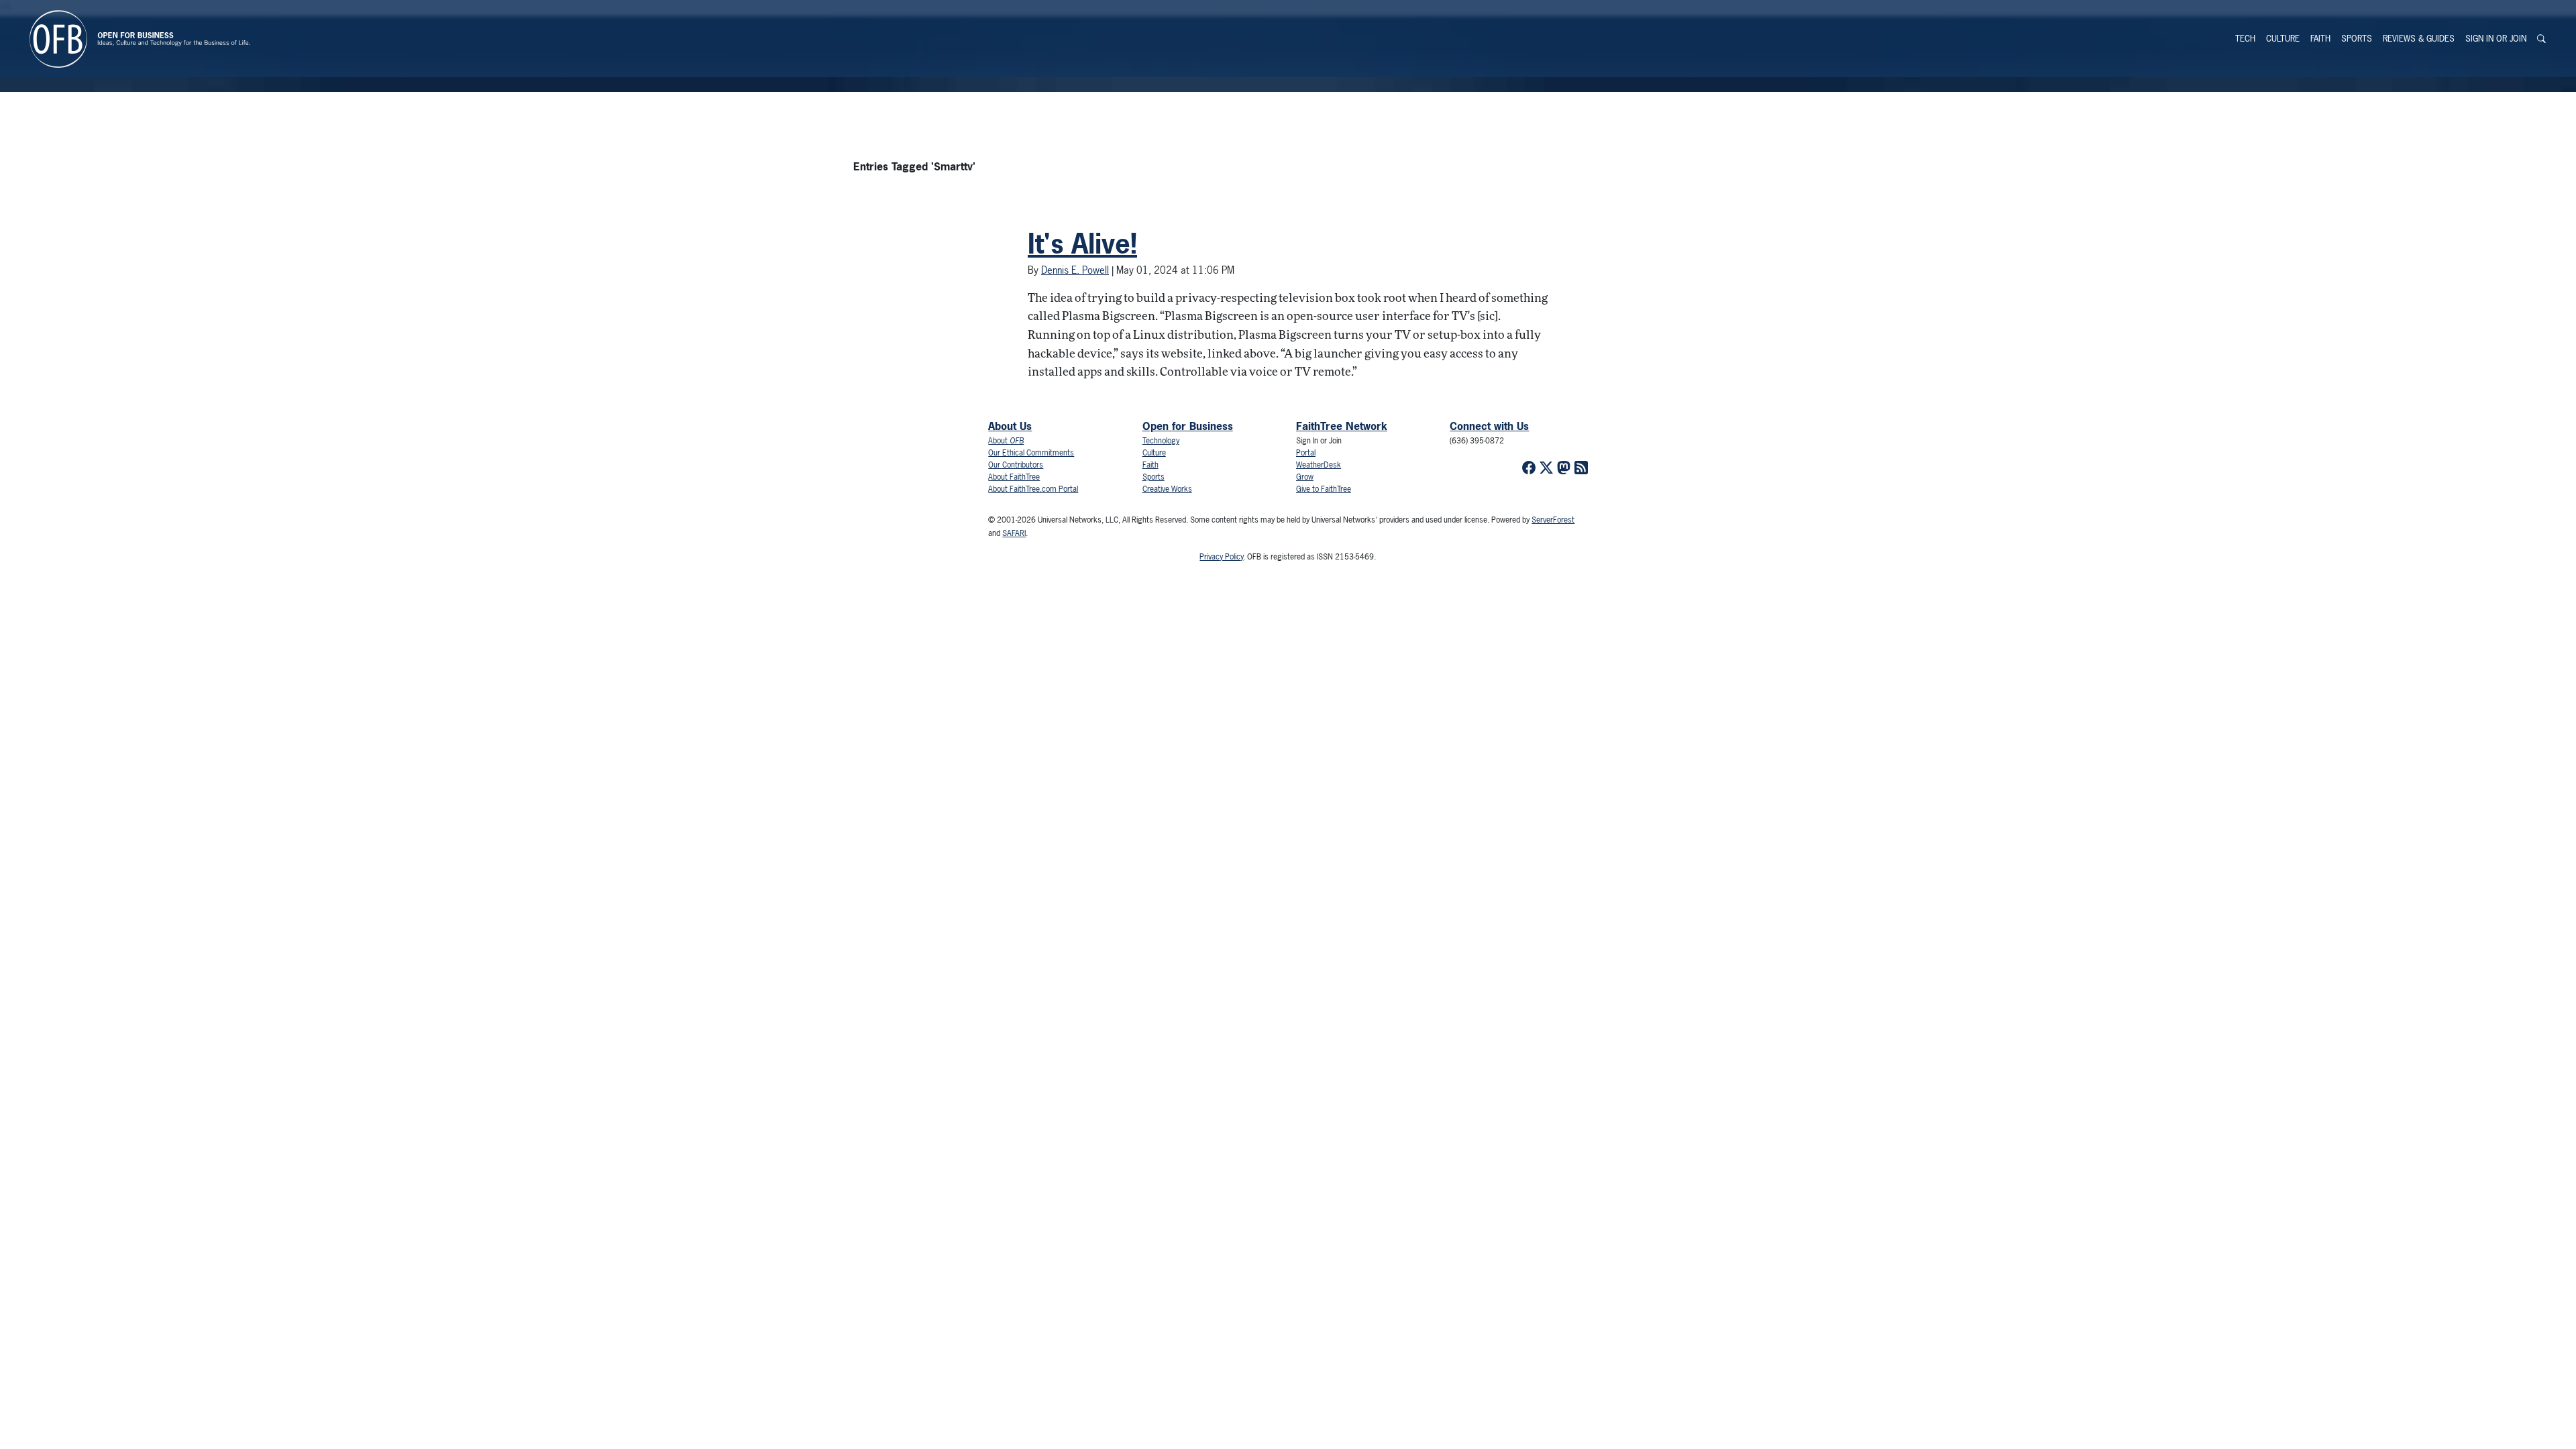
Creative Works (1167, 489)
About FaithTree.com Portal (1033, 489)
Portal (1306, 453)
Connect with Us (1489, 426)
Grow (1305, 477)
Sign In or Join (2496, 39)
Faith (2320, 39)
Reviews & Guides (2419, 39)
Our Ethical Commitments (1031, 453)
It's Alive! (1082, 244)
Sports (2357, 39)
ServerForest (1553, 520)
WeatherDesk (1319, 465)
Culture (2283, 39)
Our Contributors (1016, 465)
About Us (1010, 426)
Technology (1161, 441)
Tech (2245, 39)
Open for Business (1188, 426)
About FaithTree (1014, 477)
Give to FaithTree (1324, 489)
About (1006, 441)
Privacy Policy (1221, 557)
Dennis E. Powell (1075, 270)
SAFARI (1014, 533)
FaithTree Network (1342, 426)
